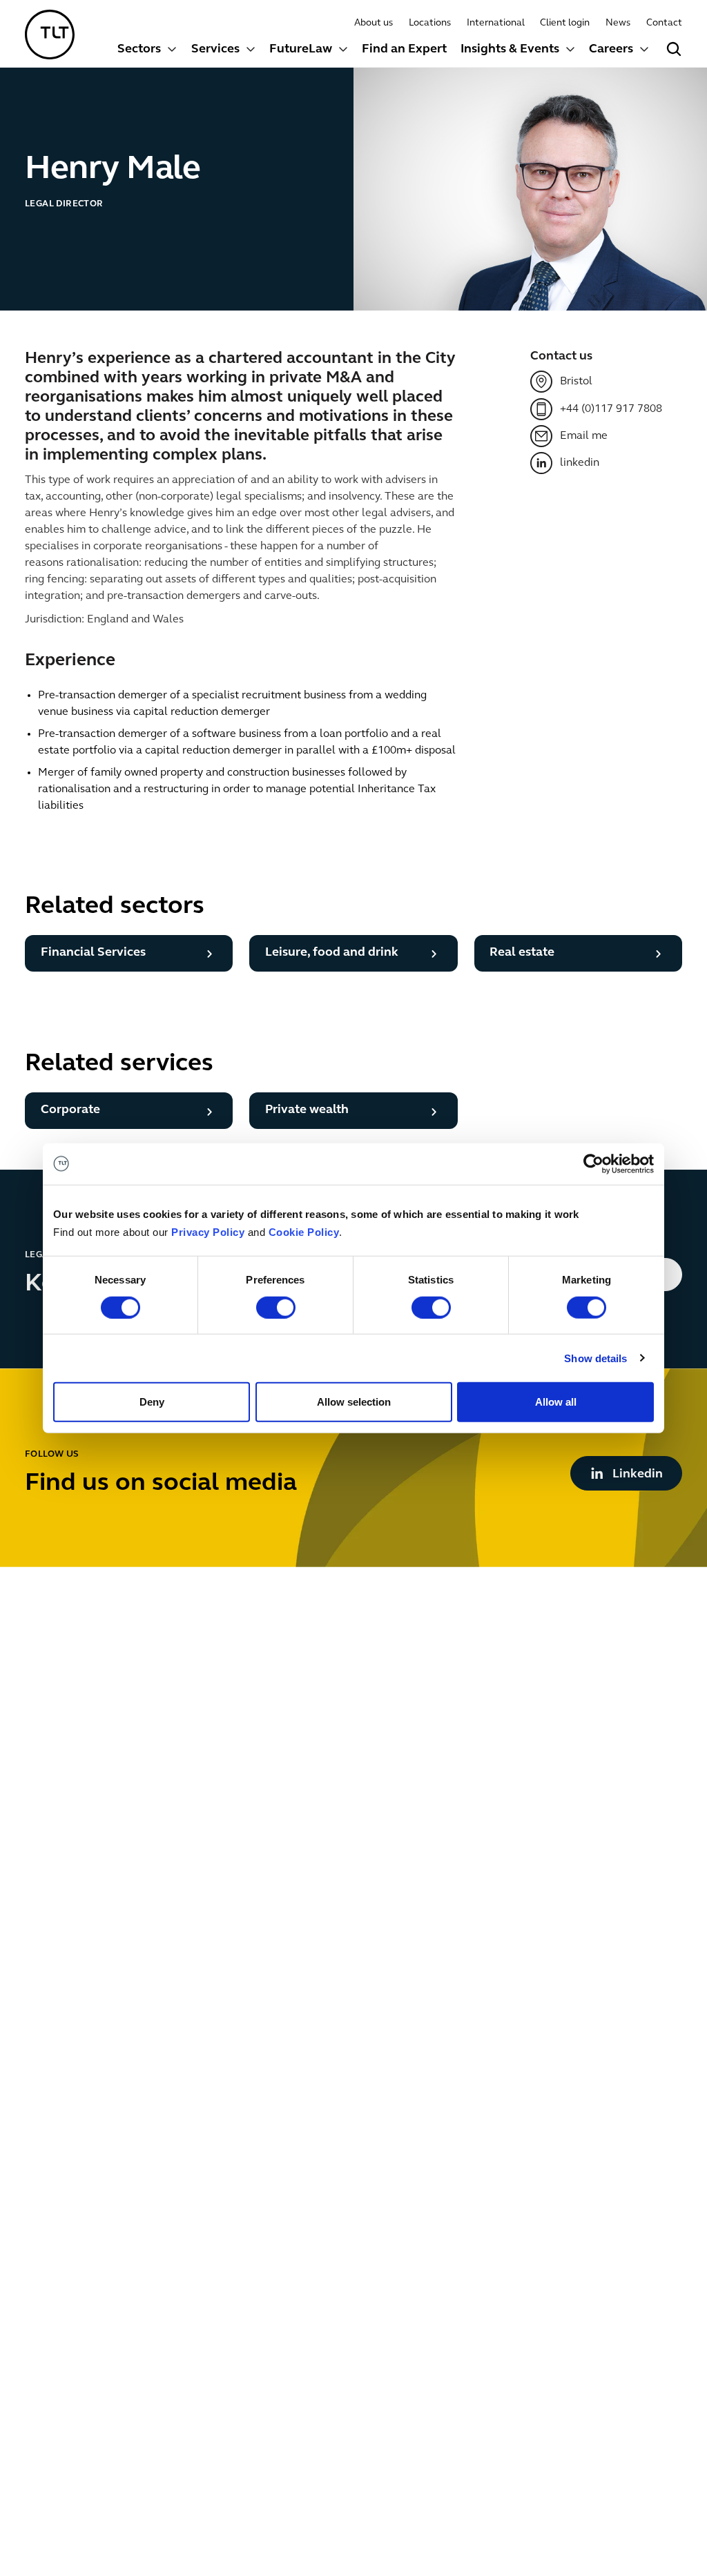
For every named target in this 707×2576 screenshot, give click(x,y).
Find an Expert (404, 50)
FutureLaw (301, 50)
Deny (152, 1402)
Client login (565, 23)
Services (215, 50)
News (618, 23)
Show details (595, 1358)
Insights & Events (510, 50)
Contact (664, 23)
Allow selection (354, 1402)
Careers (611, 50)
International (496, 23)
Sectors (139, 50)
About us (374, 23)
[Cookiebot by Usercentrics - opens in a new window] (593, 1163)
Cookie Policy (304, 1232)
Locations (430, 23)
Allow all (556, 1402)
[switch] (276, 1307)
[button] (147, 51)
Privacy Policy (208, 1232)
